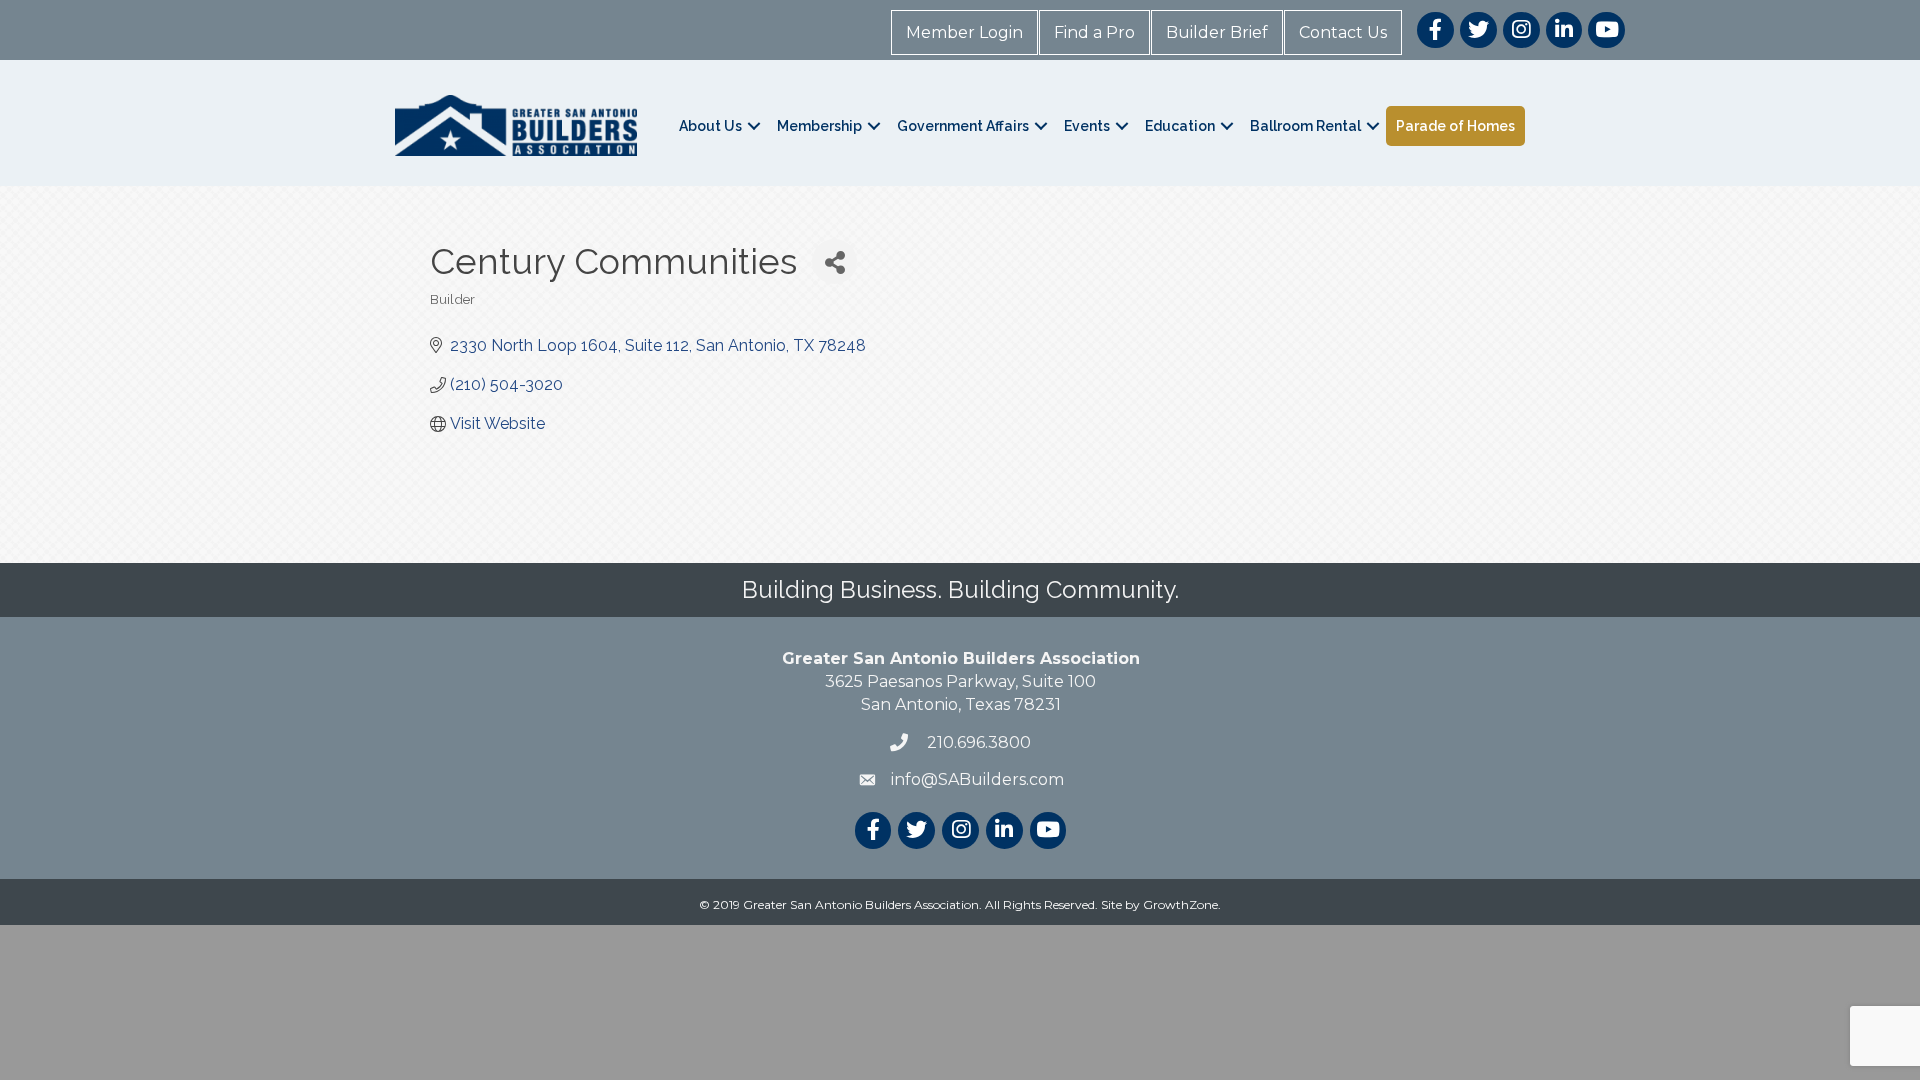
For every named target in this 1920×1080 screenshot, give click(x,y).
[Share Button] (834, 261)
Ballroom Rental (1305, 126)
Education (1180, 126)
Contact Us (1343, 32)
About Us (710, 126)
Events (1087, 126)
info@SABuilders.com (977, 779)
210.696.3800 (977, 742)
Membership (819, 126)
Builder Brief (1217, 32)
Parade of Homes (1455, 126)
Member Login (964, 32)
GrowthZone (1180, 904)
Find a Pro (1094, 32)
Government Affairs (963, 126)
